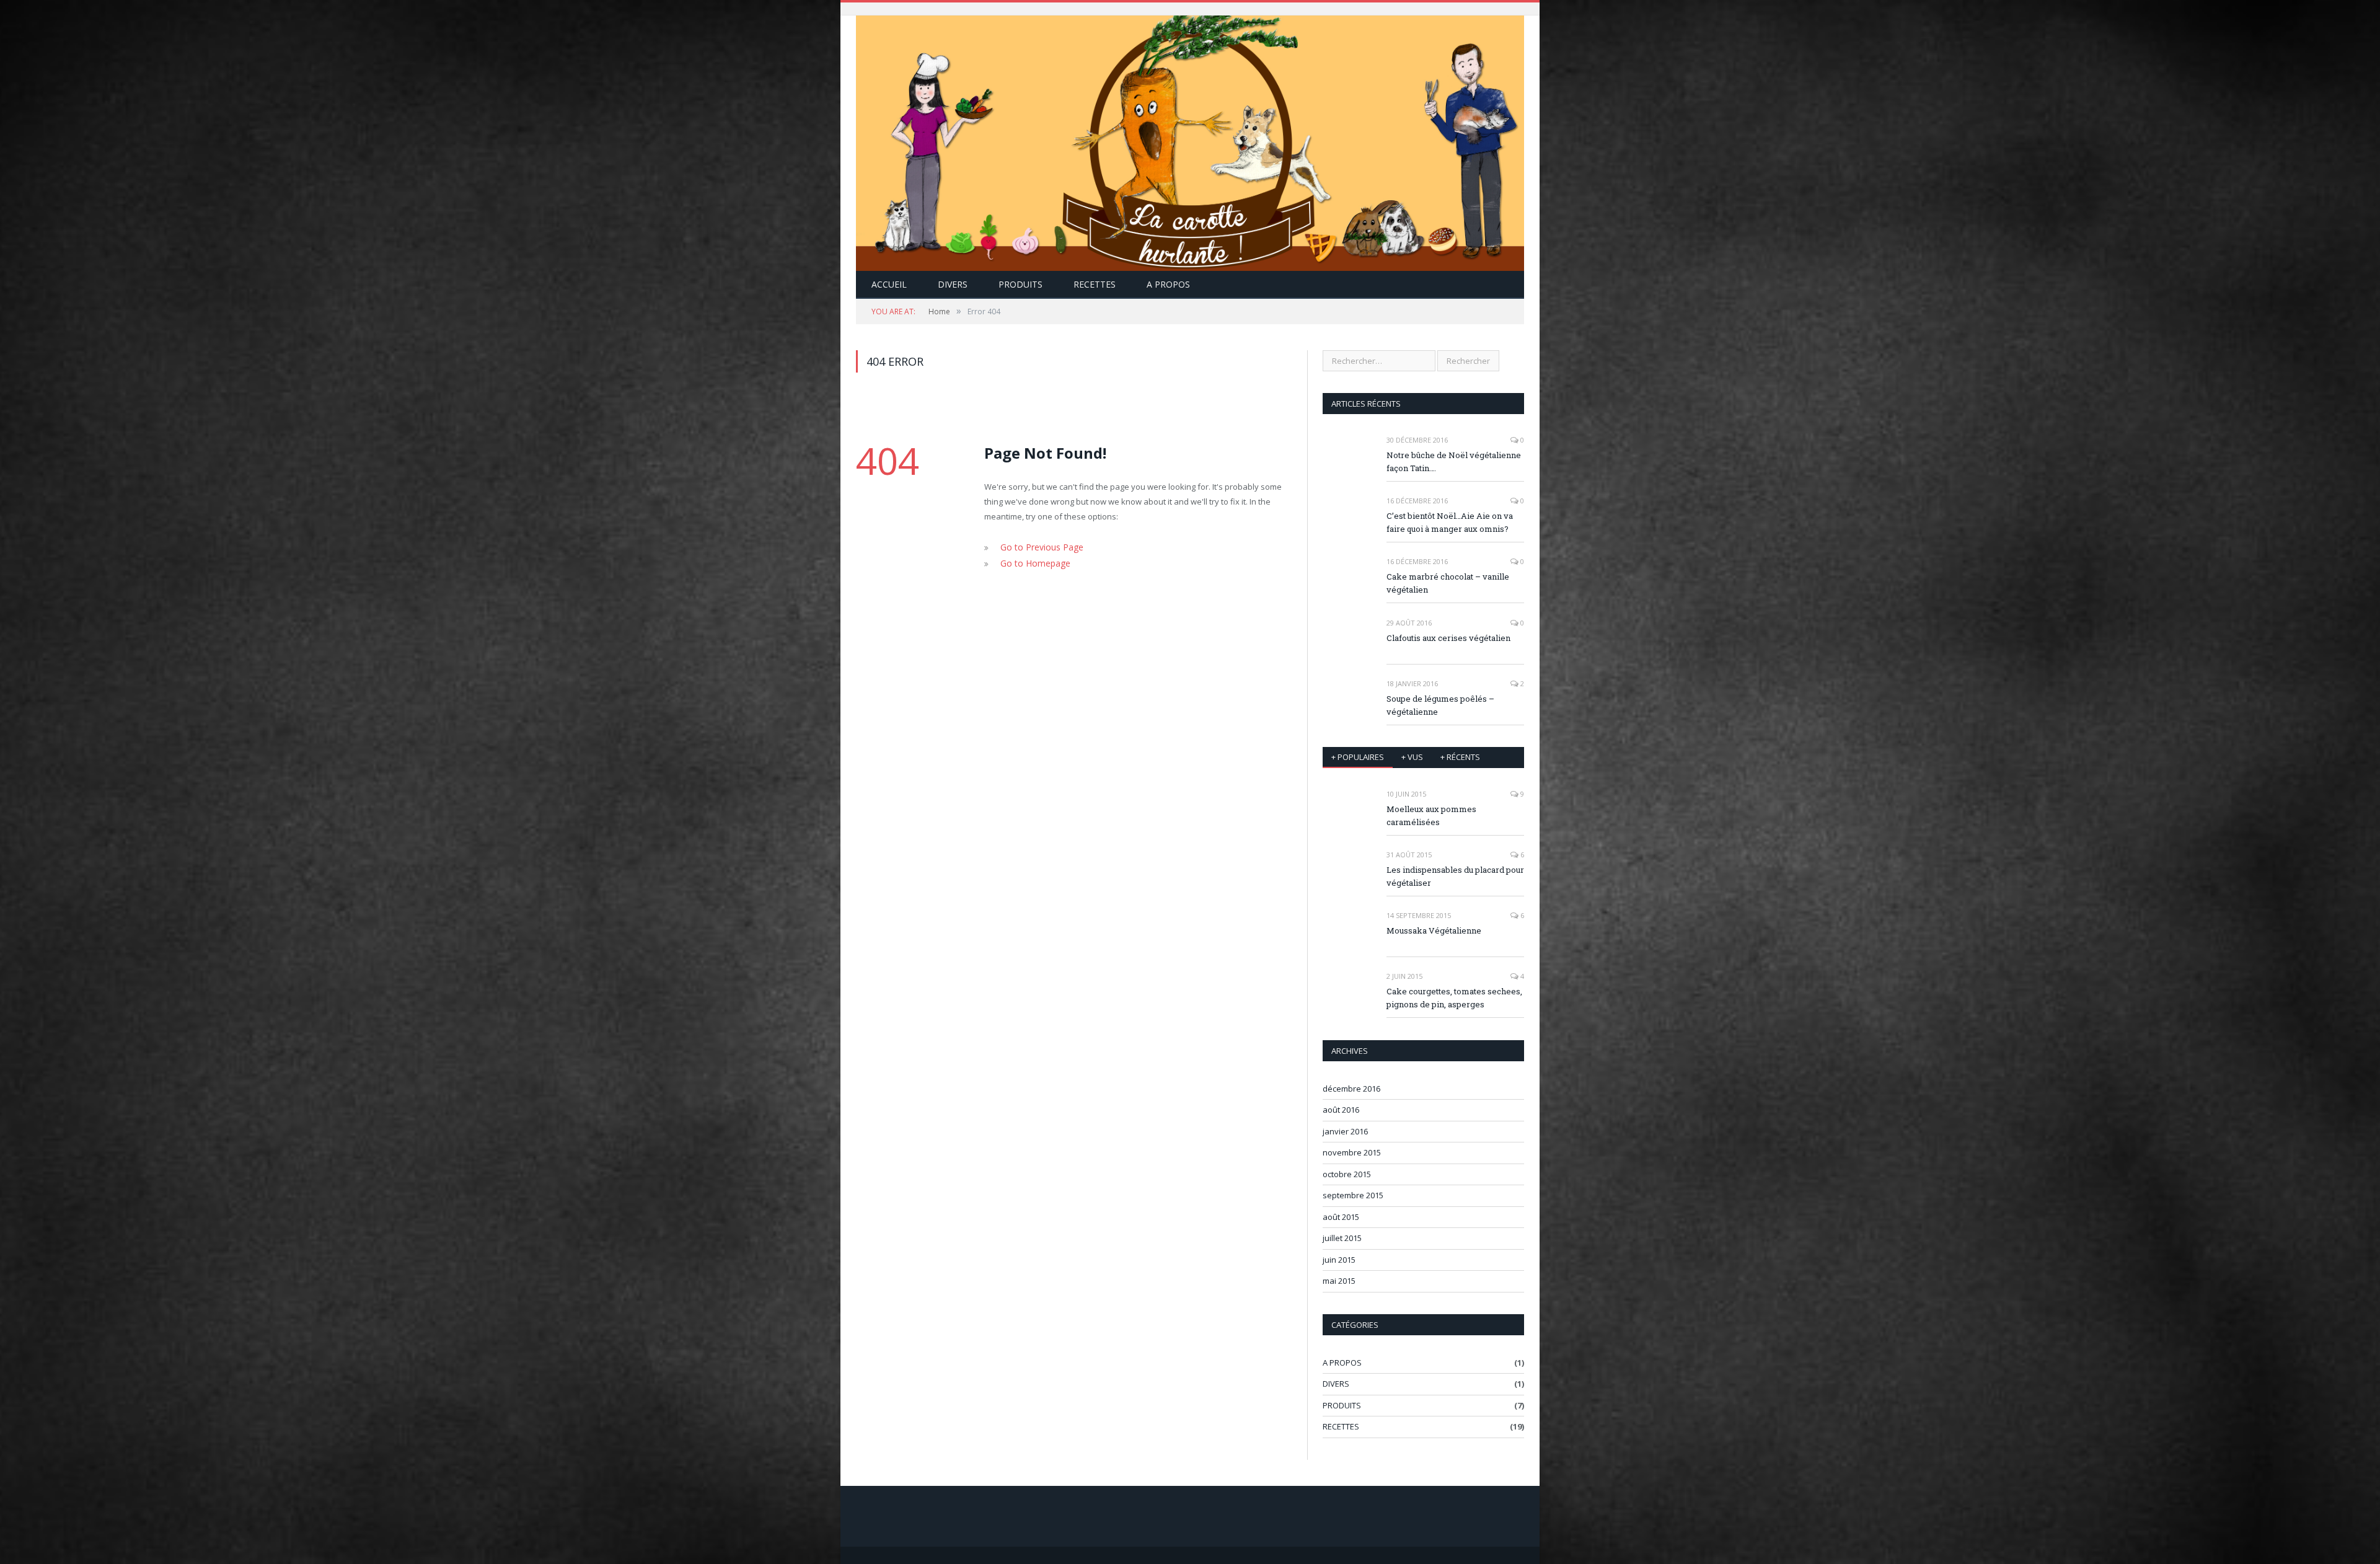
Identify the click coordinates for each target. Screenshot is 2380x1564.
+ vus (1412, 757)
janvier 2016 (1345, 1131)
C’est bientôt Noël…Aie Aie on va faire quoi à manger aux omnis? (1450, 522)
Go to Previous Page (1039, 547)
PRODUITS (1020, 284)
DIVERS (953, 284)
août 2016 (1341, 1110)
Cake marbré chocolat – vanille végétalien (1448, 583)
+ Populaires (1358, 757)
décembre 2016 (1351, 1089)
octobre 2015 (1347, 1174)
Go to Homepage (1032, 562)
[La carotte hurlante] (1190, 140)
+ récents (1460, 757)
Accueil (889, 284)
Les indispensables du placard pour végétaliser (1455, 876)
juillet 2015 (1342, 1238)
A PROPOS (1342, 1363)
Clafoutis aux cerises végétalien (1448, 638)
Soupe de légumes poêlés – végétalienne (1440, 705)
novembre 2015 (1352, 1152)
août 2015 (1341, 1217)
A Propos (1168, 284)
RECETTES (1095, 284)
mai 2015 (1339, 1281)
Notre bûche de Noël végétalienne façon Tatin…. (1454, 462)
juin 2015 (1339, 1260)
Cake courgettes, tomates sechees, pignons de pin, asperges (1454, 998)
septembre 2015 (1353, 1195)
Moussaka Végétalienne (1434, 930)
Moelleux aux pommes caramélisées (1431, 815)
